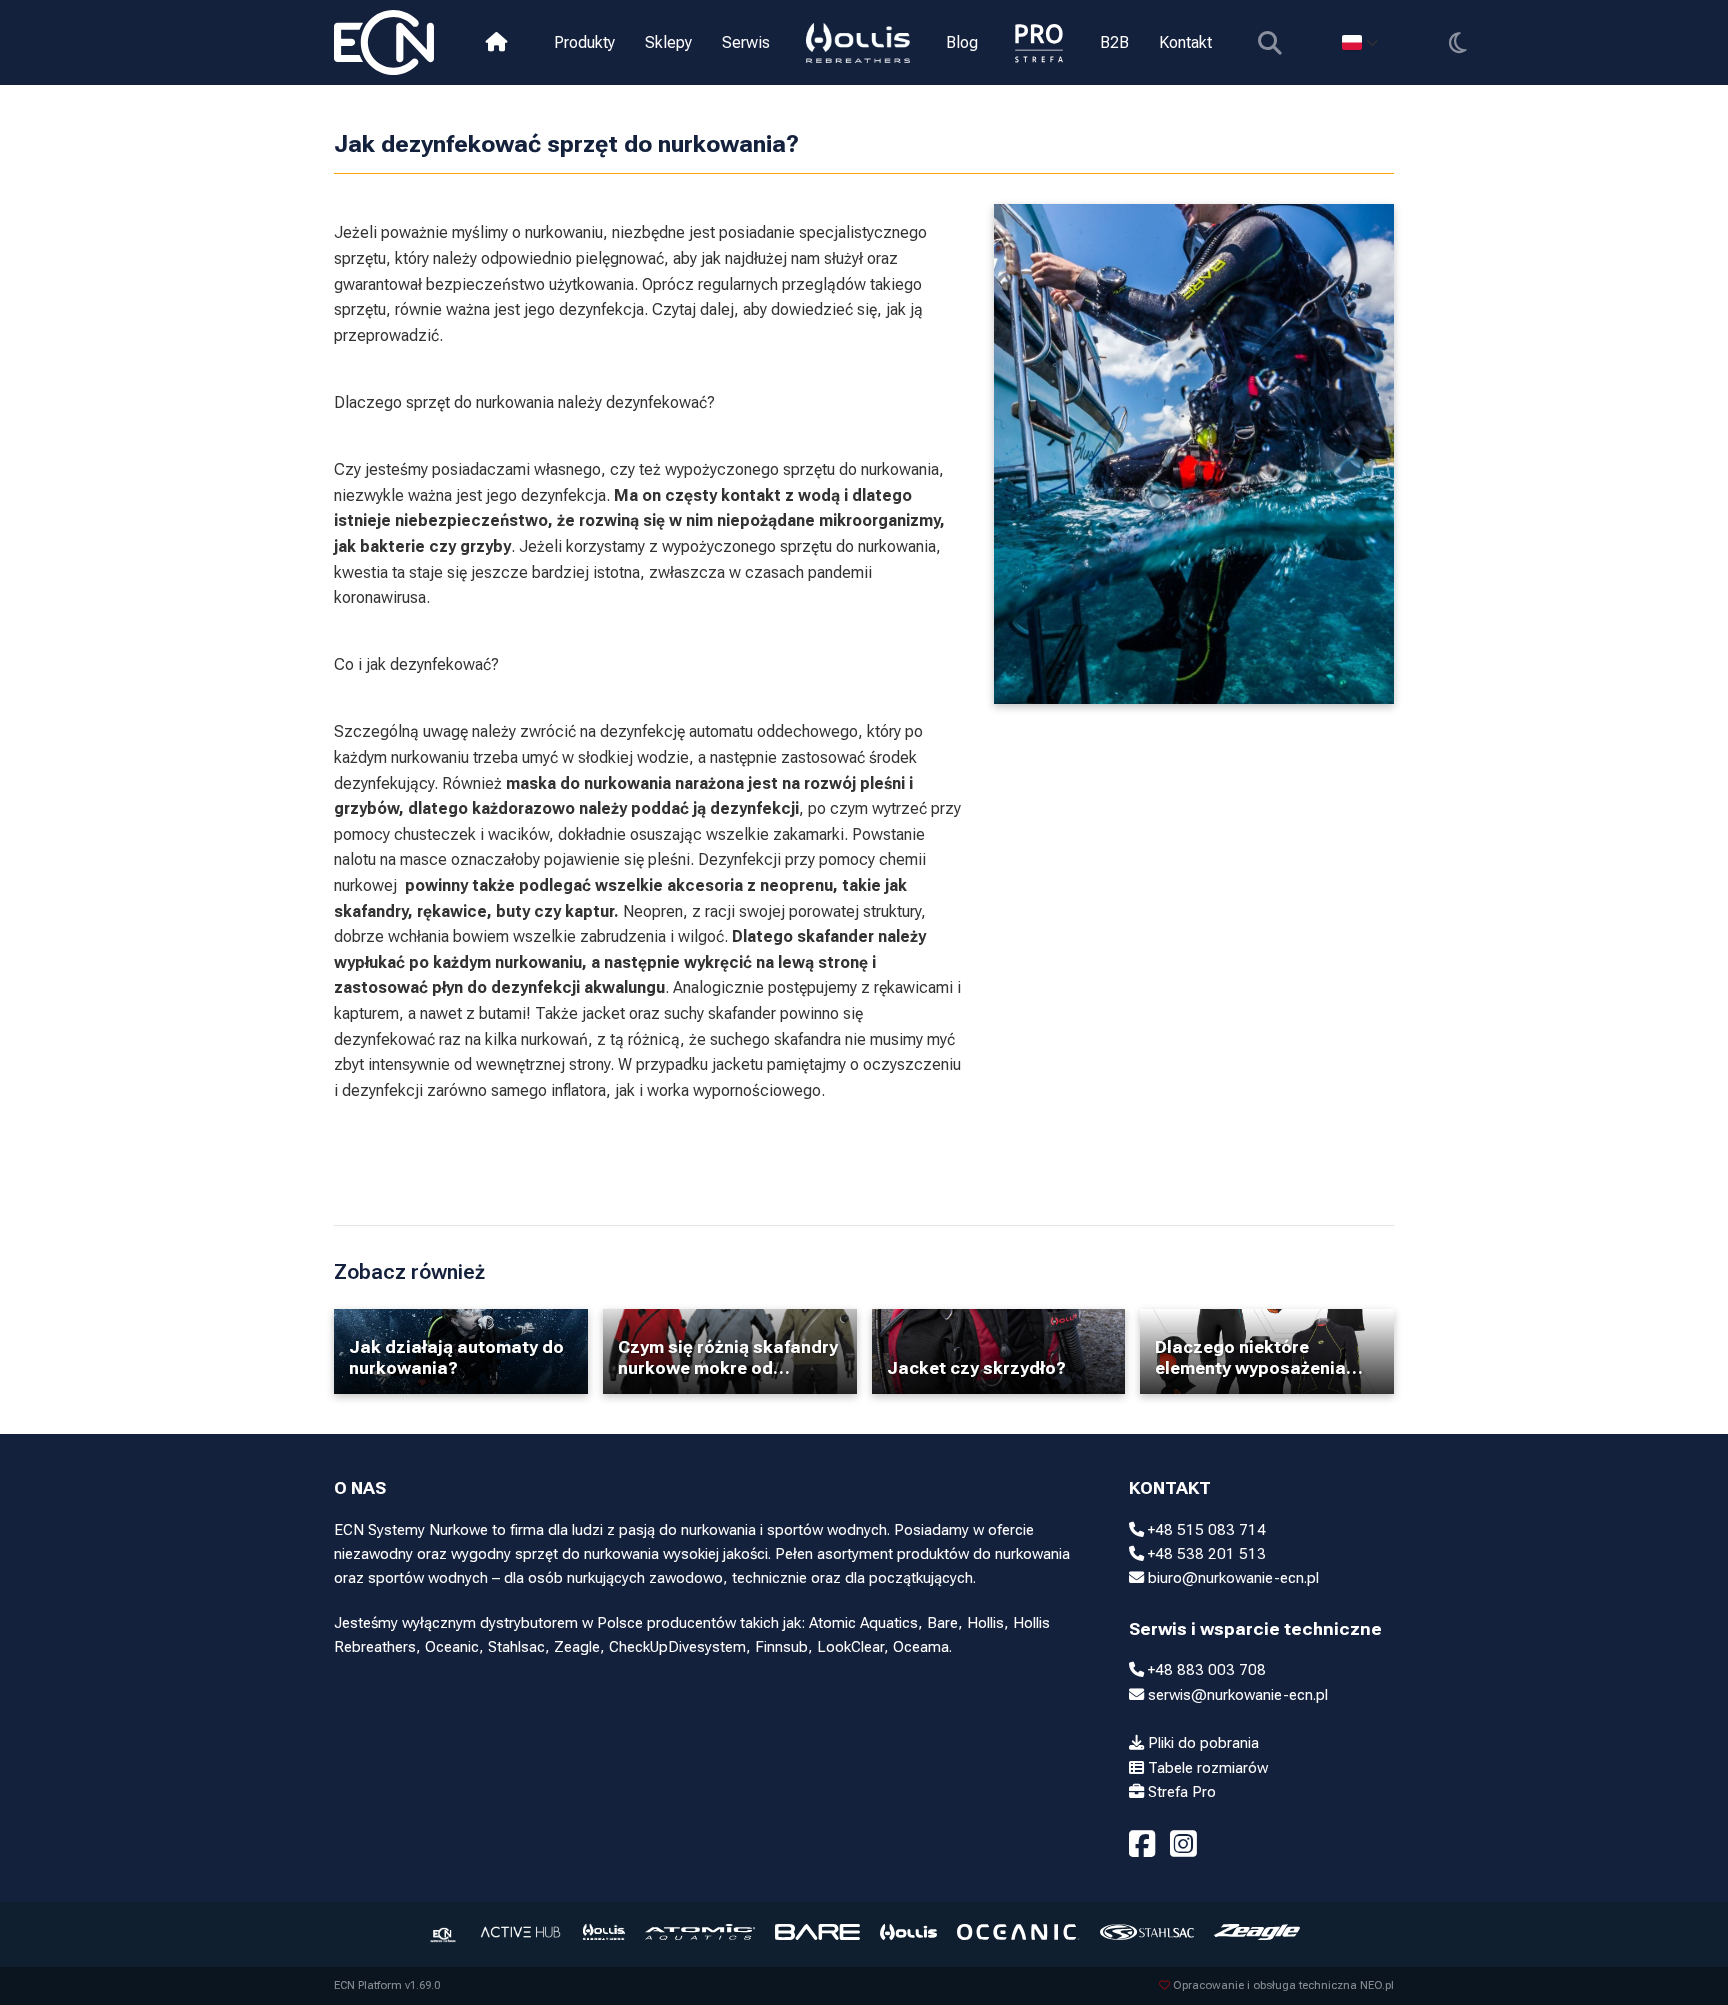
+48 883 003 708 (1205, 1670)
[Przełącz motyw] (1457, 42)
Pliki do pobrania (1201, 1743)
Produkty (584, 42)
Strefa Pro (1180, 1792)
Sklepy (668, 42)
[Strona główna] (496, 42)
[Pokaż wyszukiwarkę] (1269, 42)
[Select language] (1359, 42)
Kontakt (1185, 42)
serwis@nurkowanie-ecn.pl (1236, 1695)
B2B (1114, 42)
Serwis (746, 42)
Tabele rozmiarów (1206, 1768)
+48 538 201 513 (1205, 1554)
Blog (962, 42)
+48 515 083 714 (1205, 1530)
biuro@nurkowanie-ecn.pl (1231, 1578)
